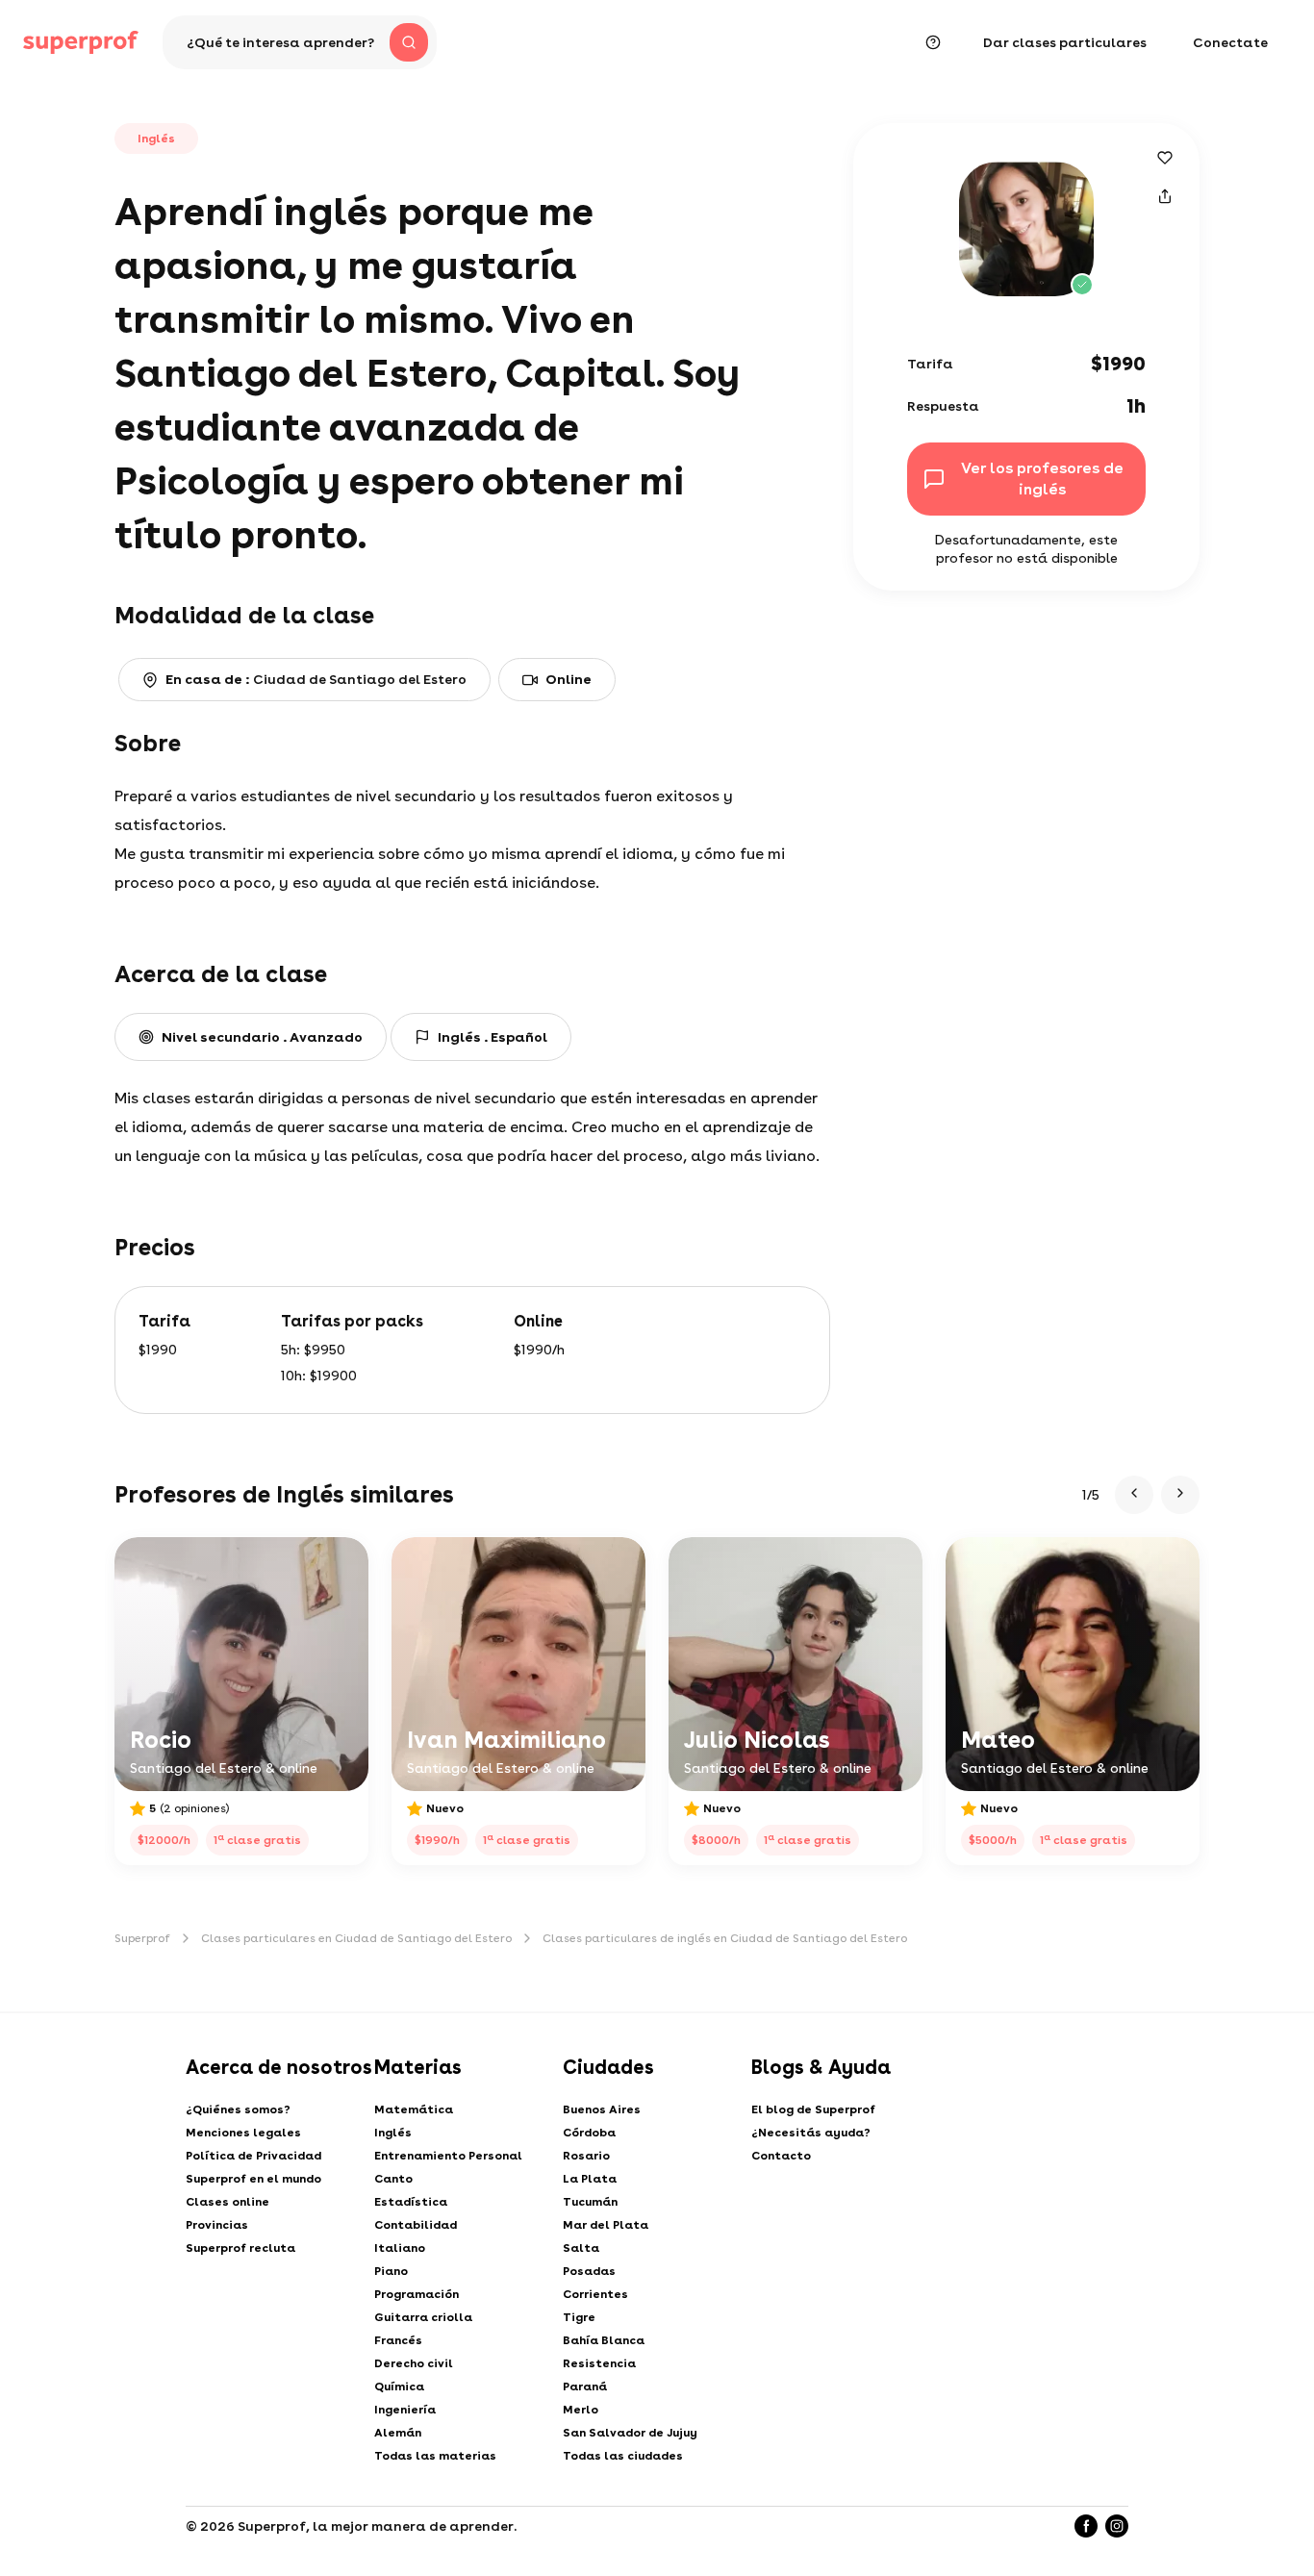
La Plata (590, 2179)
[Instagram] (1117, 2526)
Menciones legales (243, 2133)
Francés (398, 2340)
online (569, 679)
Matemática (414, 2109)
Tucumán (590, 2202)
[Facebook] (1086, 2526)
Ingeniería (405, 2410)
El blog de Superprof (813, 2109)
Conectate (1230, 42)
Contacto (781, 2156)
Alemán (398, 2433)
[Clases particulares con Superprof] (81, 42)
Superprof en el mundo (253, 2179)
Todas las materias (435, 2456)
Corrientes (595, 2294)
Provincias (217, 2225)
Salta (581, 2248)
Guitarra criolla (423, 2317)
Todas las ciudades (623, 2456)
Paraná (585, 2387)
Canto (393, 2179)
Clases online (227, 2202)
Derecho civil (414, 2363)
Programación (417, 2294)
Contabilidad (416, 2225)
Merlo (581, 2410)
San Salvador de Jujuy (630, 2433)
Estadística (411, 2202)
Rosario (586, 2156)
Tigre (579, 2317)
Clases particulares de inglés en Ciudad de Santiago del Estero (725, 1938)
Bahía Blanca (604, 2340)
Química (399, 2387)
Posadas (589, 2271)
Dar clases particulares (1065, 42)
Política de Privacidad (253, 2156)
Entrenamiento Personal (448, 2156)
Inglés (393, 2133)
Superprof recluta (240, 2248)
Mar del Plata (606, 2225)
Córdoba (589, 2133)
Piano (391, 2271)
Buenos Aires (602, 2109)
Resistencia (599, 2363)
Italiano (400, 2248)
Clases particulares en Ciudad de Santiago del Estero (356, 1938)
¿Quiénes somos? (238, 2109)
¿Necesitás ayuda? (811, 2133)
